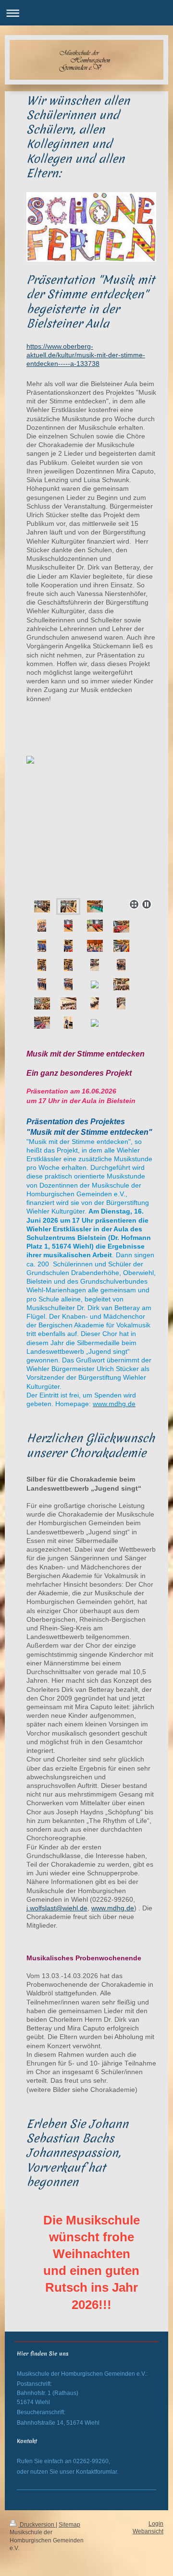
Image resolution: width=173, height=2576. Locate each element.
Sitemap (69, 2524)
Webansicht (148, 2531)
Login (156, 2523)
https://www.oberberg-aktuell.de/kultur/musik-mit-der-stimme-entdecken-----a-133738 (86, 355)
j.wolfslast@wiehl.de (57, 1908)
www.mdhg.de (113, 1908)
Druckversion (37, 2524)
